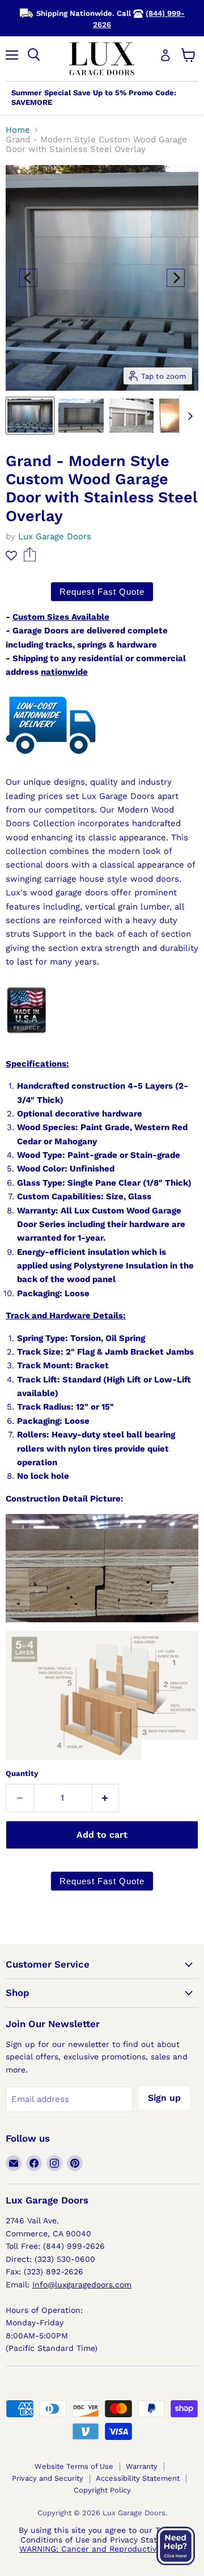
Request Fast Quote (102, 592)
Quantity (22, 1773)
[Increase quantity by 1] (106, 1798)
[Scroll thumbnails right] (188, 416)
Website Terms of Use (74, 2466)
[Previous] (28, 278)
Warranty (142, 2466)
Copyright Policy (102, 2490)
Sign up (164, 2098)
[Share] (30, 559)
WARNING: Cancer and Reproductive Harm (102, 2549)
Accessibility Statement (138, 2478)
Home (18, 130)
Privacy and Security (48, 2478)
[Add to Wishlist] (11, 555)
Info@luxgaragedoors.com (82, 2285)
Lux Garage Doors (55, 536)
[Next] (176, 278)
